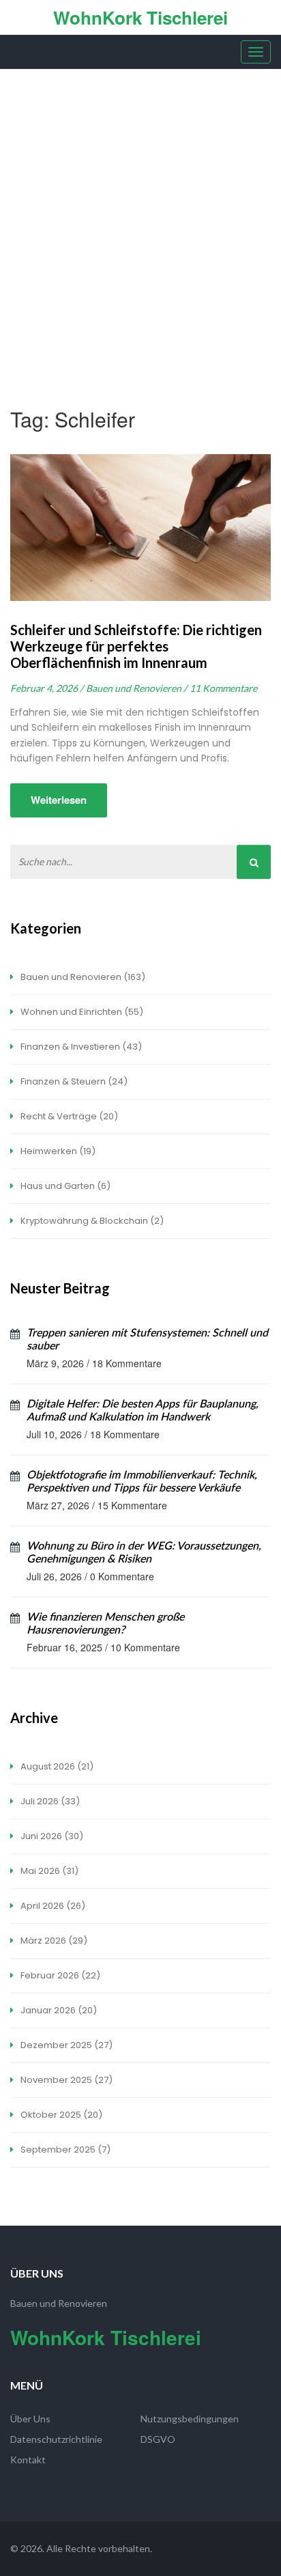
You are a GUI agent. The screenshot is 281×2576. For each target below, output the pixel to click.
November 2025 (65, 2080)
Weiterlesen (59, 800)
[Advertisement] (140, 216)
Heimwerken (57, 1151)
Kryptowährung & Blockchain (91, 1221)
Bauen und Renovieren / (136, 688)
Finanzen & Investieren (80, 1047)
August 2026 (56, 1766)
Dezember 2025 (65, 2045)
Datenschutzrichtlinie (56, 2439)
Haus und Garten (64, 1186)
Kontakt (28, 2460)
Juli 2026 (49, 1801)
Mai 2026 (48, 1871)
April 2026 (52, 1906)
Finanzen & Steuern (73, 1081)
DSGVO (158, 2439)
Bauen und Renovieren (82, 977)
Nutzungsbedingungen (190, 2419)
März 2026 (53, 1941)
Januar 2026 (58, 2010)
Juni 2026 (51, 1836)
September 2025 (64, 2150)
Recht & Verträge (68, 1116)
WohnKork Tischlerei (140, 17)
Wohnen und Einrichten (81, 1012)
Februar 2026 (59, 1975)
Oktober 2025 (60, 2115)
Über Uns (30, 2419)
